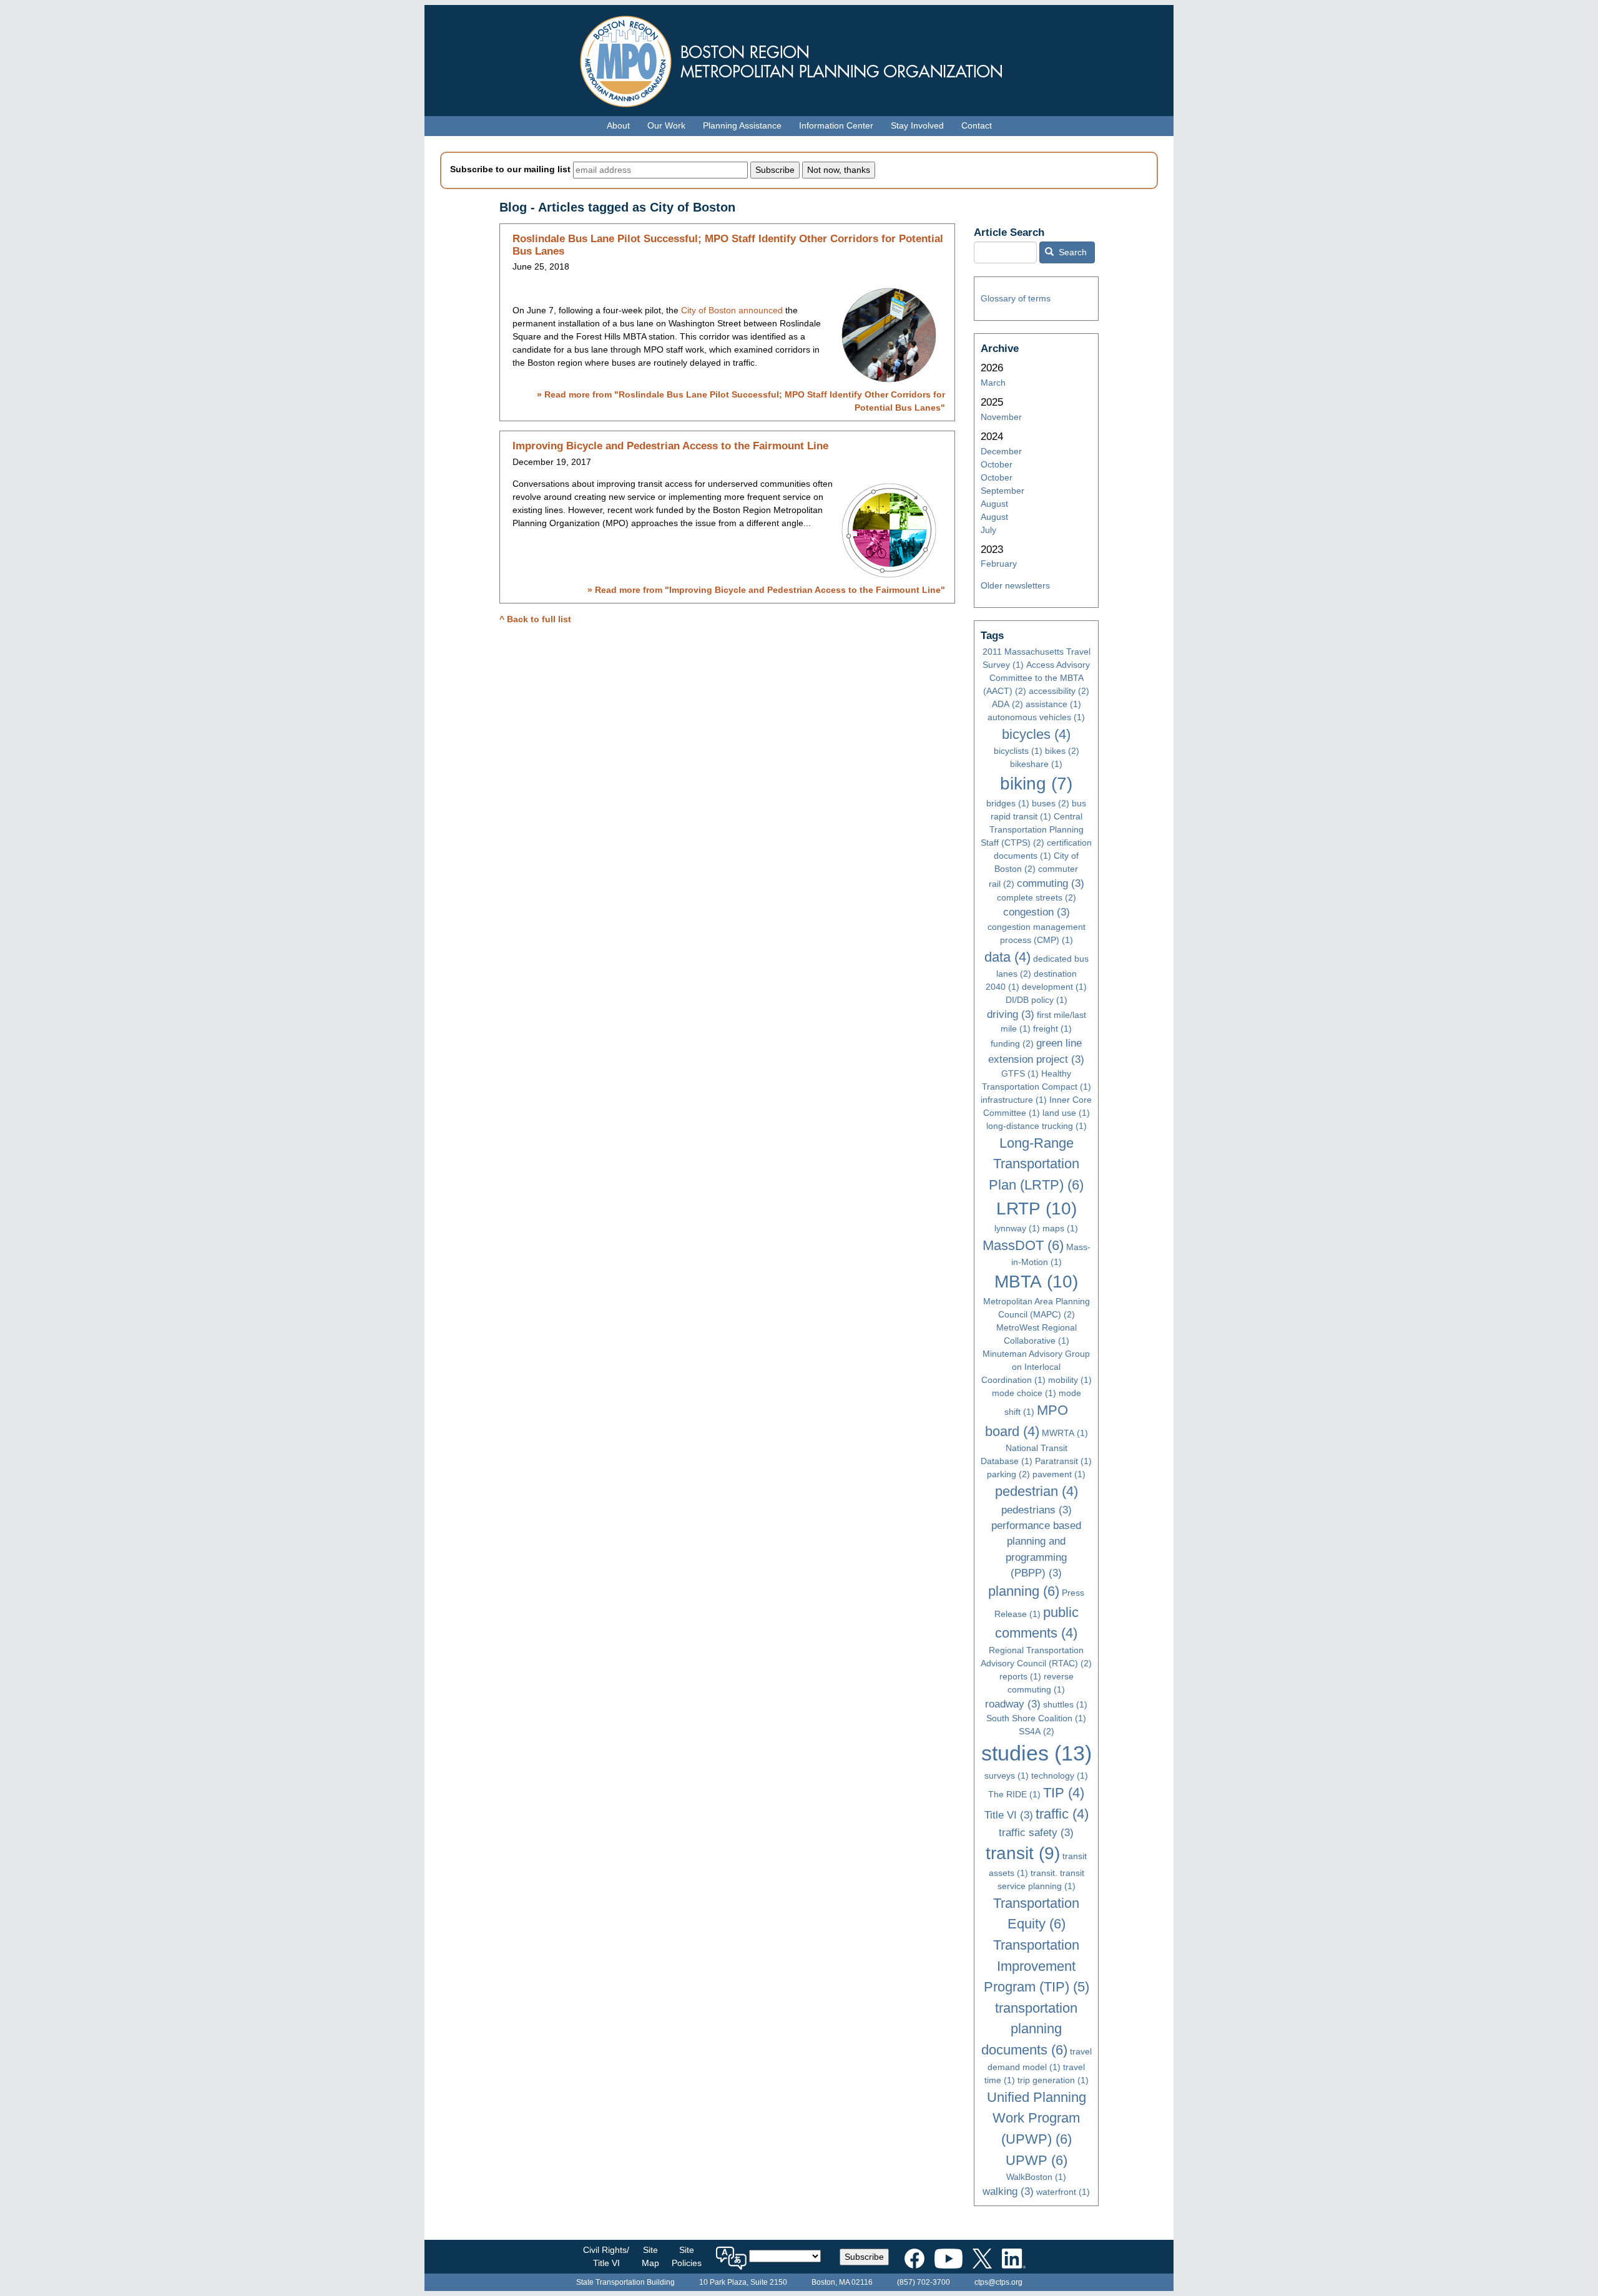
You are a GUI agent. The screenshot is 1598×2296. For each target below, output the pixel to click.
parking (1008, 1474)
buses (1051, 803)
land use (1066, 1113)
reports (1020, 1676)
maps (1060, 1228)
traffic (1062, 1814)
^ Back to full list (535, 619)
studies (1037, 1753)
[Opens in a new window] (914, 2256)
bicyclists (1018, 751)
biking (1036, 784)
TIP (1064, 1793)
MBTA (1036, 1282)
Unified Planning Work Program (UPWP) (1037, 2118)
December (1001, 451)
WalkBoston (1036, 2177)
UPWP (1037, 2160)
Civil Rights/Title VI (606, 2256)
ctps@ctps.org (998, 2282)
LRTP (1037, 1209)
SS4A (1037, 1731)
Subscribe (864, 2257)
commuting (1051, 883)
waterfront (1063, 2192)
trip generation (1053, 2080)
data (1007, 957)
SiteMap (650, 2256)
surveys (1007, 1776)
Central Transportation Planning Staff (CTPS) (1032, 829)
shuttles (1065, 1704)
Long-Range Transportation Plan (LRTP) (1036, 1164)
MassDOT (1023, 1245)
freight (1052, 1028)
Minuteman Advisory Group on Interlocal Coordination (1036, 1367)
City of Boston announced (732, 310)
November (1001, 417)
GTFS (1020, 1073)
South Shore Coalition (1036, 1718)
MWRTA (1065, 1433)
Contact (977, 125)
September (1002, 491)
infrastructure (1014, 1100)
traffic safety (1036, 1833)
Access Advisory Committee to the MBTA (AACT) (1037, 678)
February (999, 564)
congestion (1037, 912)
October (997, 464)
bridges (1008, 803)
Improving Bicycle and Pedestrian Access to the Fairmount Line (670, 446)
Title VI (1009, 1815)
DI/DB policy (1037, 1000)
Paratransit (1063, 1461)
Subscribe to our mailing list (510, 169)
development (1054, 987)
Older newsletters (1015, 585)
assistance (1053, 704)
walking (1008, 2191)
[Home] (799, 58)
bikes (1062, 751)
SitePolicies (687, 2256)
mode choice (1024, 1393)
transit (1023, 1853)
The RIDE (1014, 1794)
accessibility (1059, 691)
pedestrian (1037, 1491)
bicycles (1036, 734)
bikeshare (1036, 764)
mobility (1070, 1380)
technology (1060, 1776)
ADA (1007, 704)
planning (1024, 1591)
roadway (1013, 1704)
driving (1011, 1014)
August (994, 504)
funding (1012, 1043)
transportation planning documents (1030, 2029)
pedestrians (1037, 1510)
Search (1071, 252)
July (988, 530)
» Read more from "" (766, 590)
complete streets (1037, 897)
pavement (1059, 1474)
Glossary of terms (1016, 298)
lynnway (1017, 1228)
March (993, 383)
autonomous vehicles (1036, 717)
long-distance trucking (1037, 1126)
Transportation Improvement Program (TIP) (1037, 1966)
